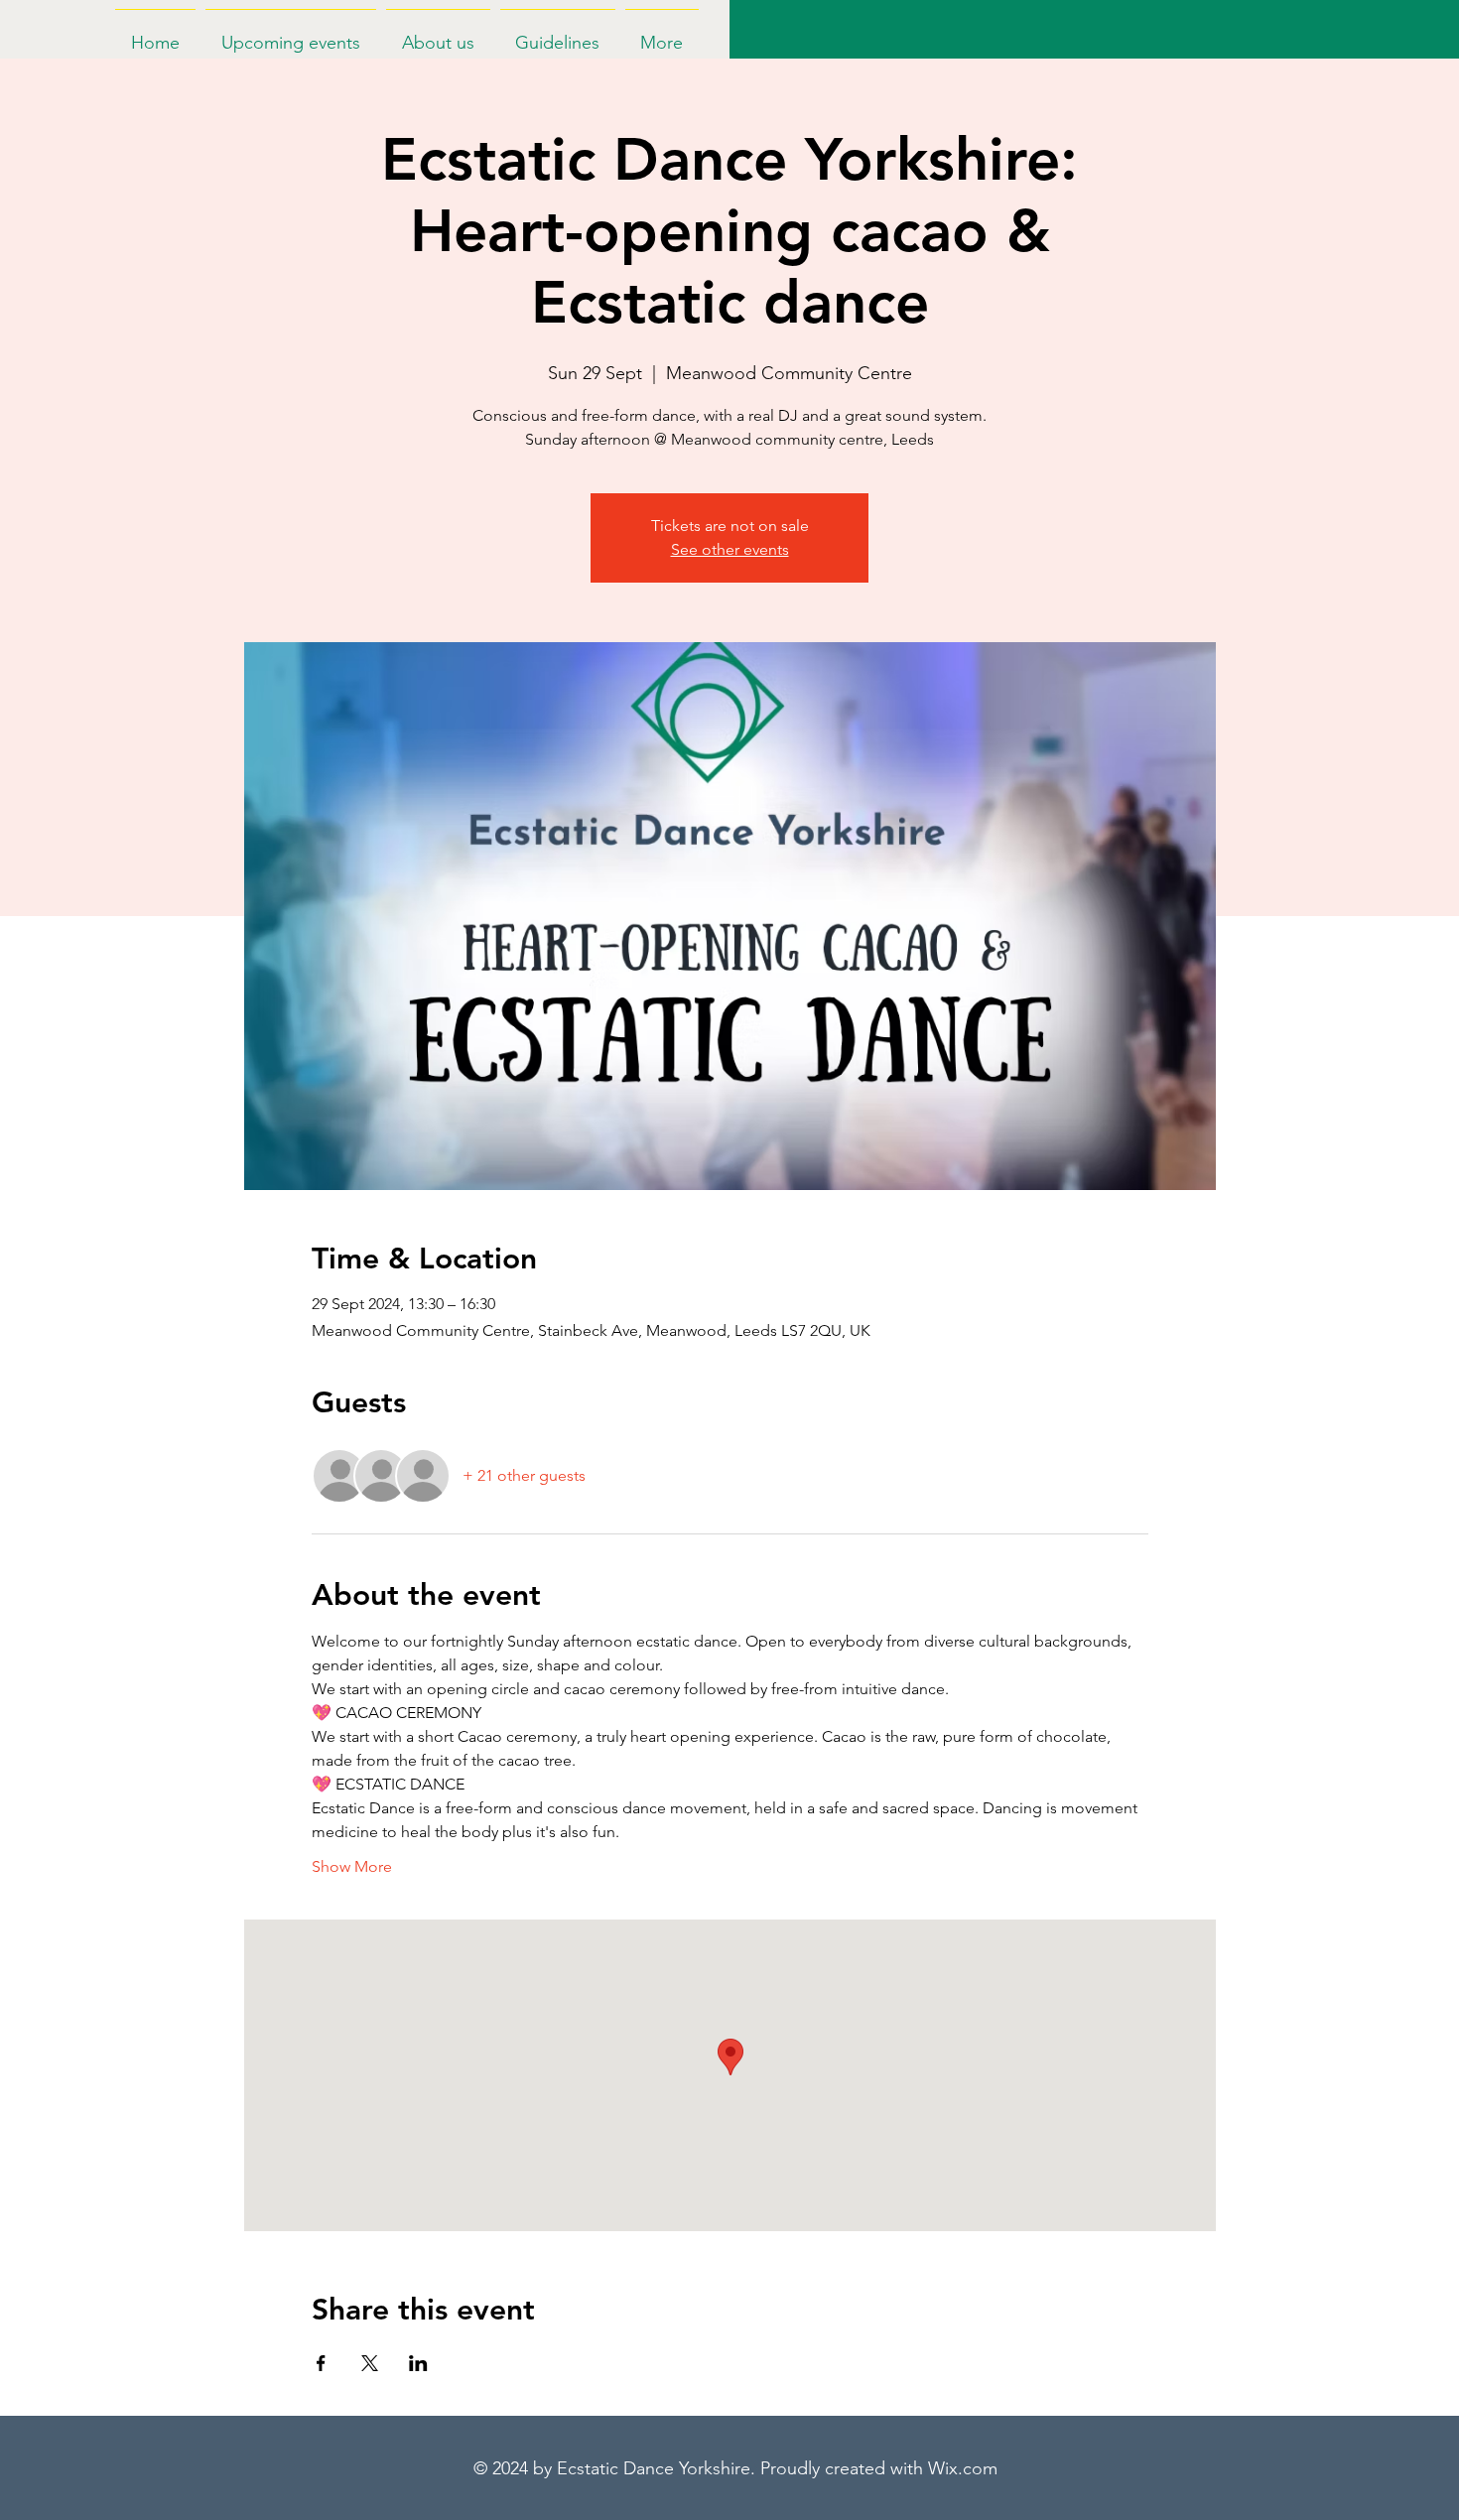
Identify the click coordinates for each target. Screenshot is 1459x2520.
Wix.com (963, 2468)
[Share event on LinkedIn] (418, 2363)
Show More (352, 1866)
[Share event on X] (370, 2363)
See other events (730, 549)
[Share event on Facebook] (321, 2363)
